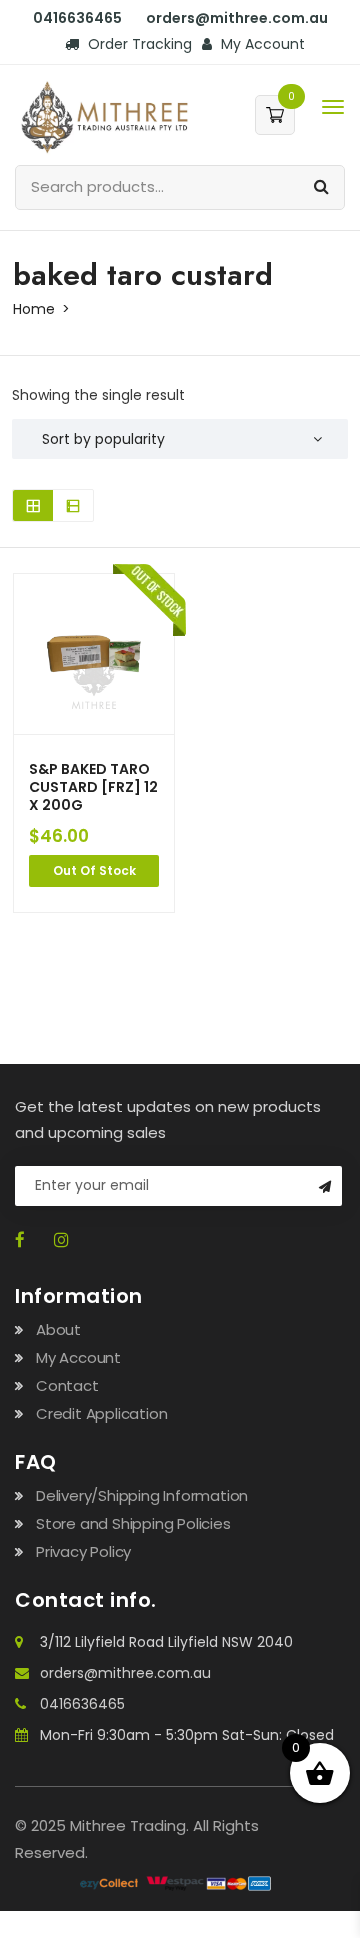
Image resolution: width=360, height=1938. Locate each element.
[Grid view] (33, 505)
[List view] (73, 505)
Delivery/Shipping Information (142, 1495)
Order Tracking (138, 44)
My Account (261, 44)
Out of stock (94, 870)
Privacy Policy (83, 1551)
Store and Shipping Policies (133, 1523)
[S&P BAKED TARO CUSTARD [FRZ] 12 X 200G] (94, 654)
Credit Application (101, 1413)
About (58, 1329)
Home (34, 309)
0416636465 (82, 1704)
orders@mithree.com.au (125, 1673)
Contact (67, 1385)
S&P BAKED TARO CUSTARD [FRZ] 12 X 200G (93, 787)
